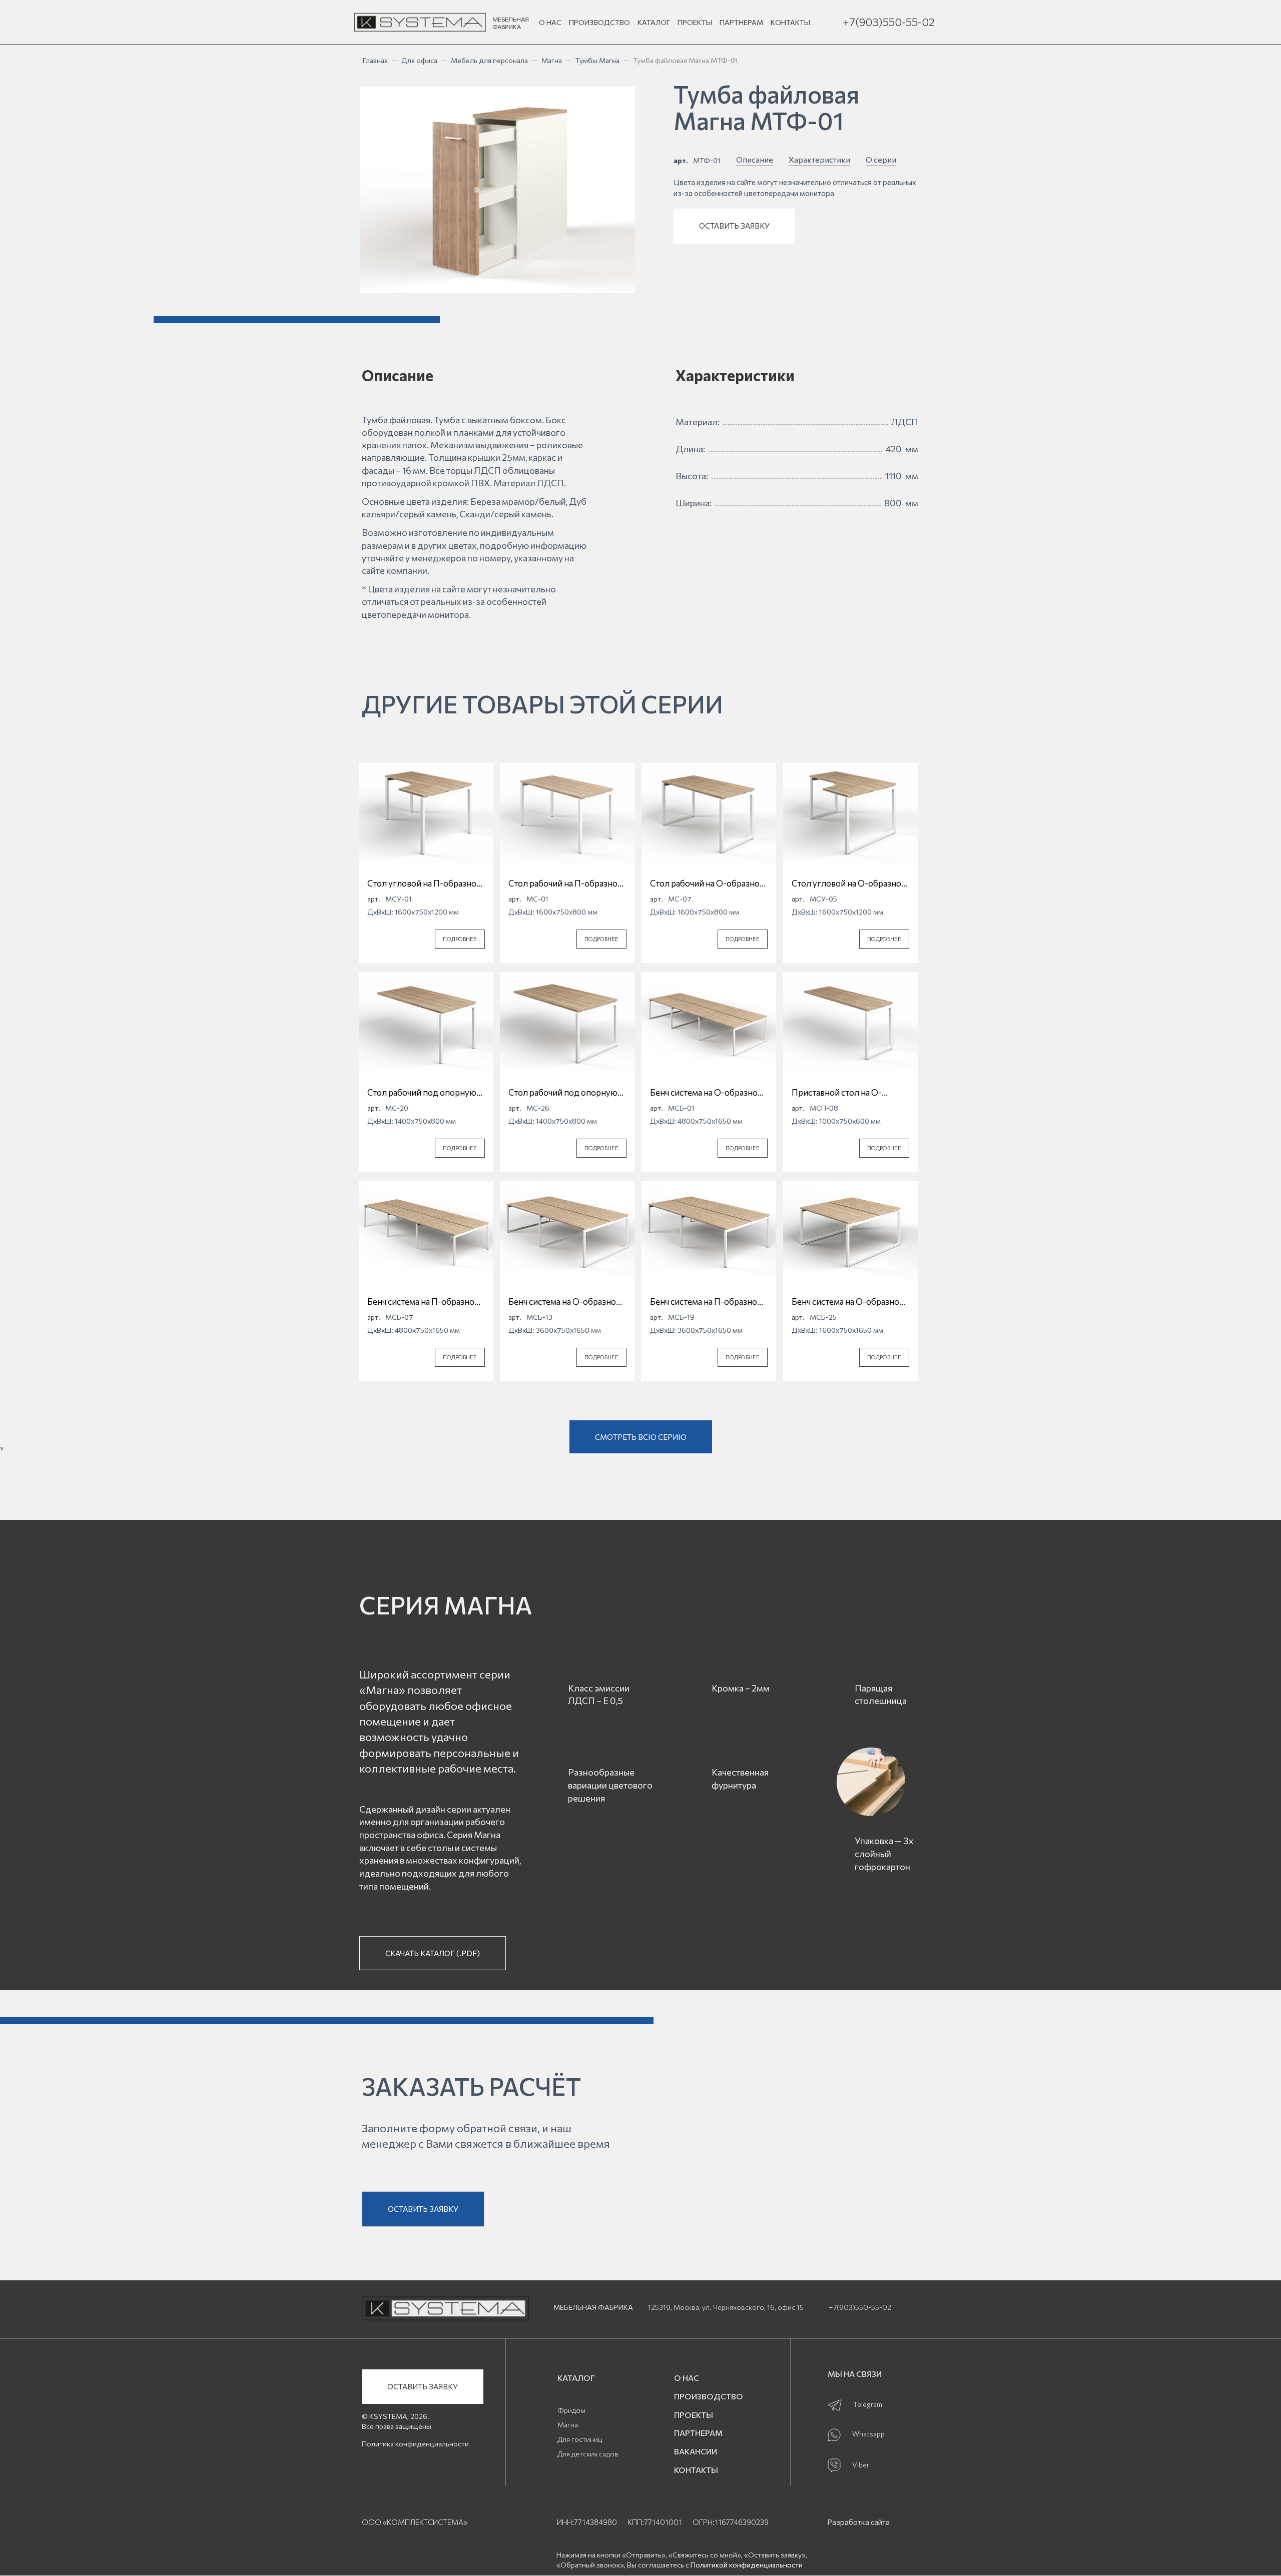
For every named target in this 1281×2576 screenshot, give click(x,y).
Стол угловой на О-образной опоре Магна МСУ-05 (849, 884)
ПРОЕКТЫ (695, 22)
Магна (552, 60)
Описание (755, 159)
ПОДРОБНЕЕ (460, 939)
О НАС (550, 22)
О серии (881, 159)
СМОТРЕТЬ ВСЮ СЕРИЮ (641, 1437)
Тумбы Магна (597, 60)
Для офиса (419, 60)
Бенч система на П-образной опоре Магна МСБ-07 (423, 1302)
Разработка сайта (858, 2522)
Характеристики (819, 159)
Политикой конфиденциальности (747, 2565)
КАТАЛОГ (654, 22)
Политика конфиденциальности (415, 2444)
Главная (375, 60)
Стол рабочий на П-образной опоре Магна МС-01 (565, 884)
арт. (681, 160)
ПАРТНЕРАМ (741, 22)
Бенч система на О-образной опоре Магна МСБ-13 (565, 1302)
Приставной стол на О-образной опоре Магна (837, 1093)
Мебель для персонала (489, 60)
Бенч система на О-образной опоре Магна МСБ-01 (706, 1093)
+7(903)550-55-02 (889, 22)
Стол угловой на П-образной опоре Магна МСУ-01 (424, 884)
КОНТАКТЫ (790, 22)
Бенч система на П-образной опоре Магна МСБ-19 (706, 1302)
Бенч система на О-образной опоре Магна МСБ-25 (848, 1302)
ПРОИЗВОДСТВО (599, 22)
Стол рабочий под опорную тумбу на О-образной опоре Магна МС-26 (564, 1093)
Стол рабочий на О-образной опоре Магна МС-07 (707, 884)
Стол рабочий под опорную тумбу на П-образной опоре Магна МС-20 (422, 1093)
